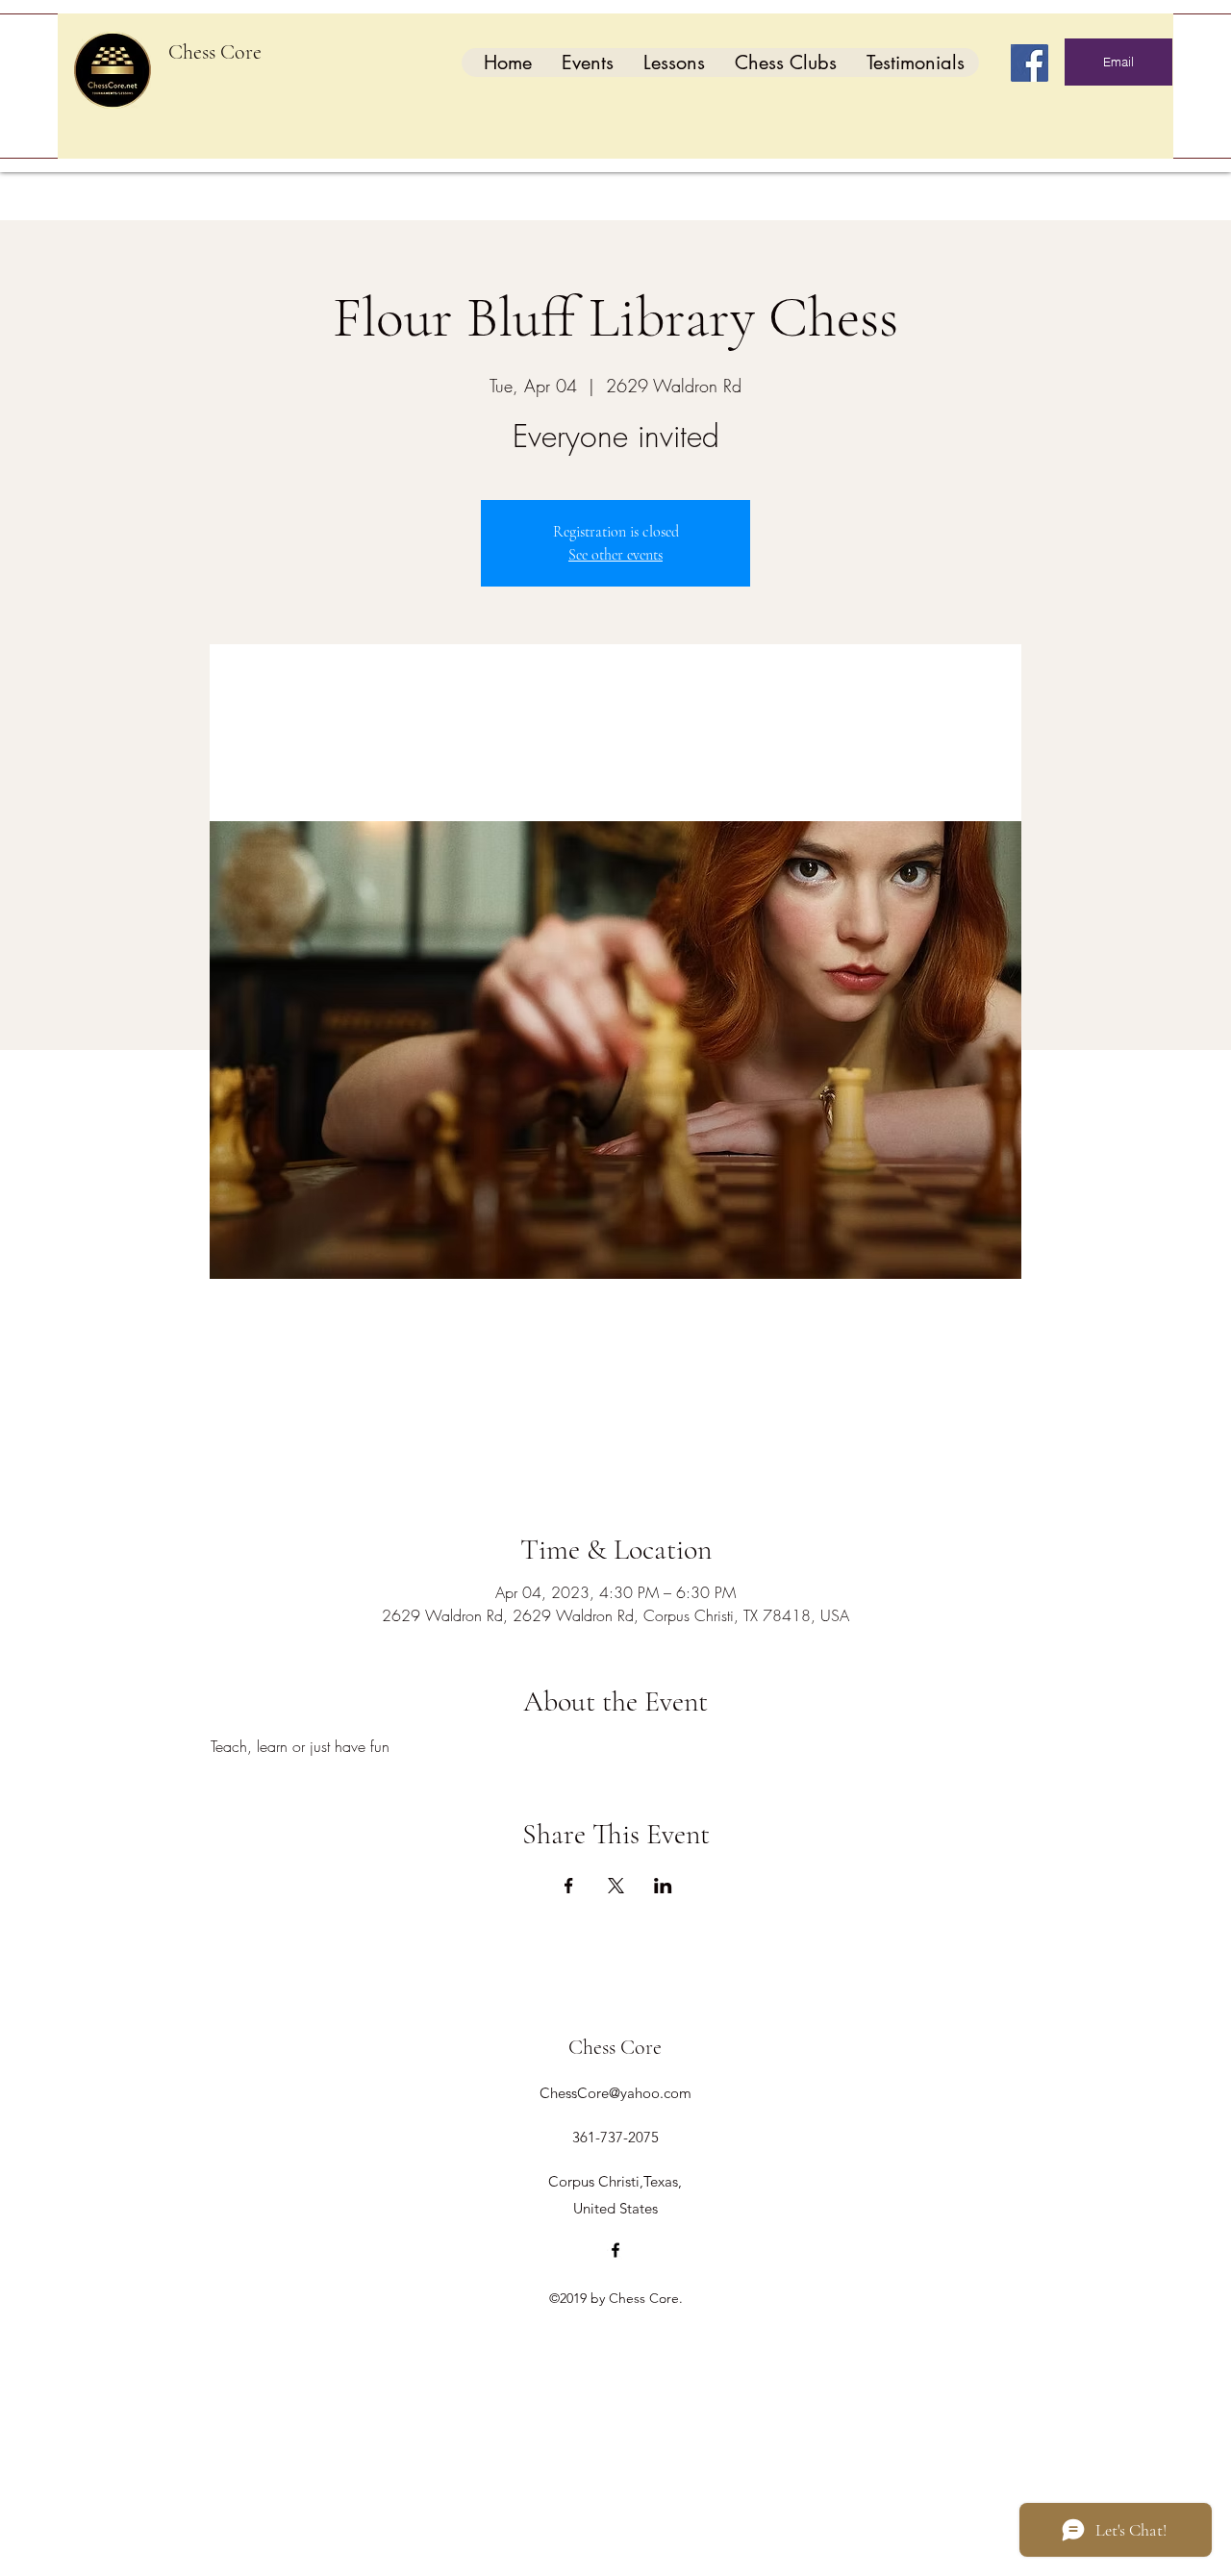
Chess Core (215, 52)
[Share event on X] (616, 1886)
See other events (615, 555)
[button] (587, 63)
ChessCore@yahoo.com (615, 2093)
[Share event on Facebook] (569, 1886)
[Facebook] (1030, 63)
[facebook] (615, 2250)
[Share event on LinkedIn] (663, 1886)
